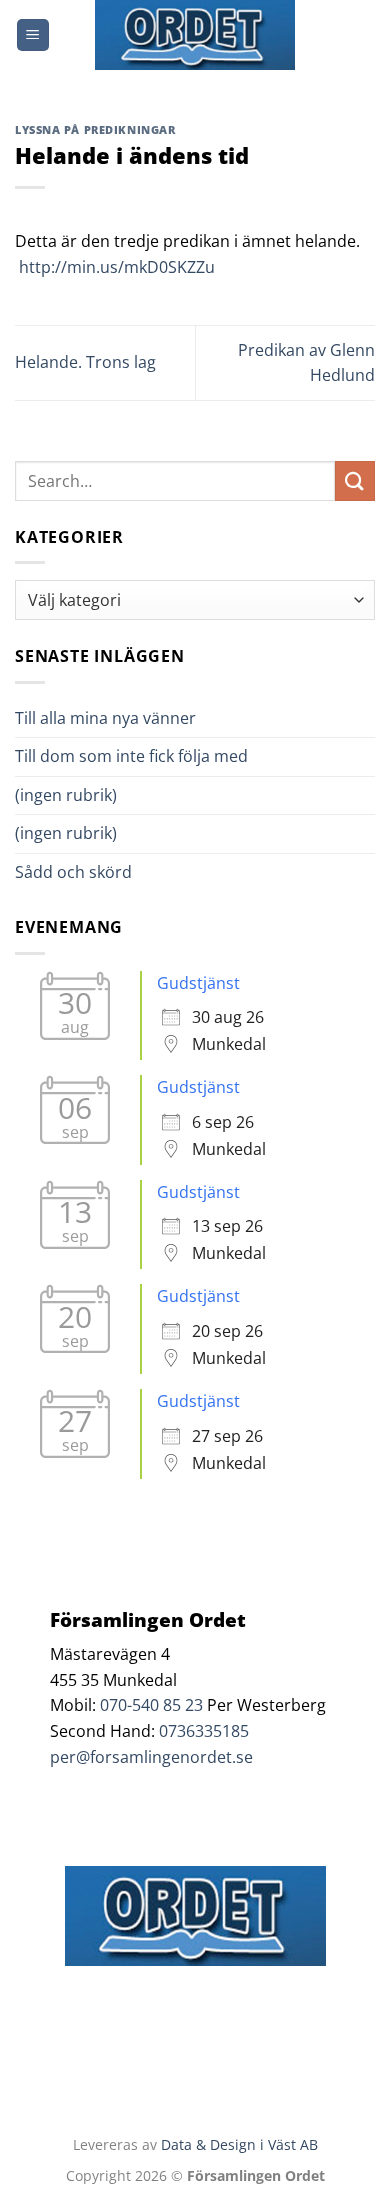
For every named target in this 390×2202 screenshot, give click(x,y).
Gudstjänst (198, 983)
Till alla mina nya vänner (123, 718)
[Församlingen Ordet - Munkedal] (195, 35)
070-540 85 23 (151, 1705)
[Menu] (33, 35)
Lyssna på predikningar (95, 129)
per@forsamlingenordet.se (151, 1757)
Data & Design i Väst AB (239, 2144)
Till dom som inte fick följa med (131, 756)
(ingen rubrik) (66, 795)
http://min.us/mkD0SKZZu (117, 267)
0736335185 (204, 1731)
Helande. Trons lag (85, 362)
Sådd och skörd (73, 872)
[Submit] (355, 480)
